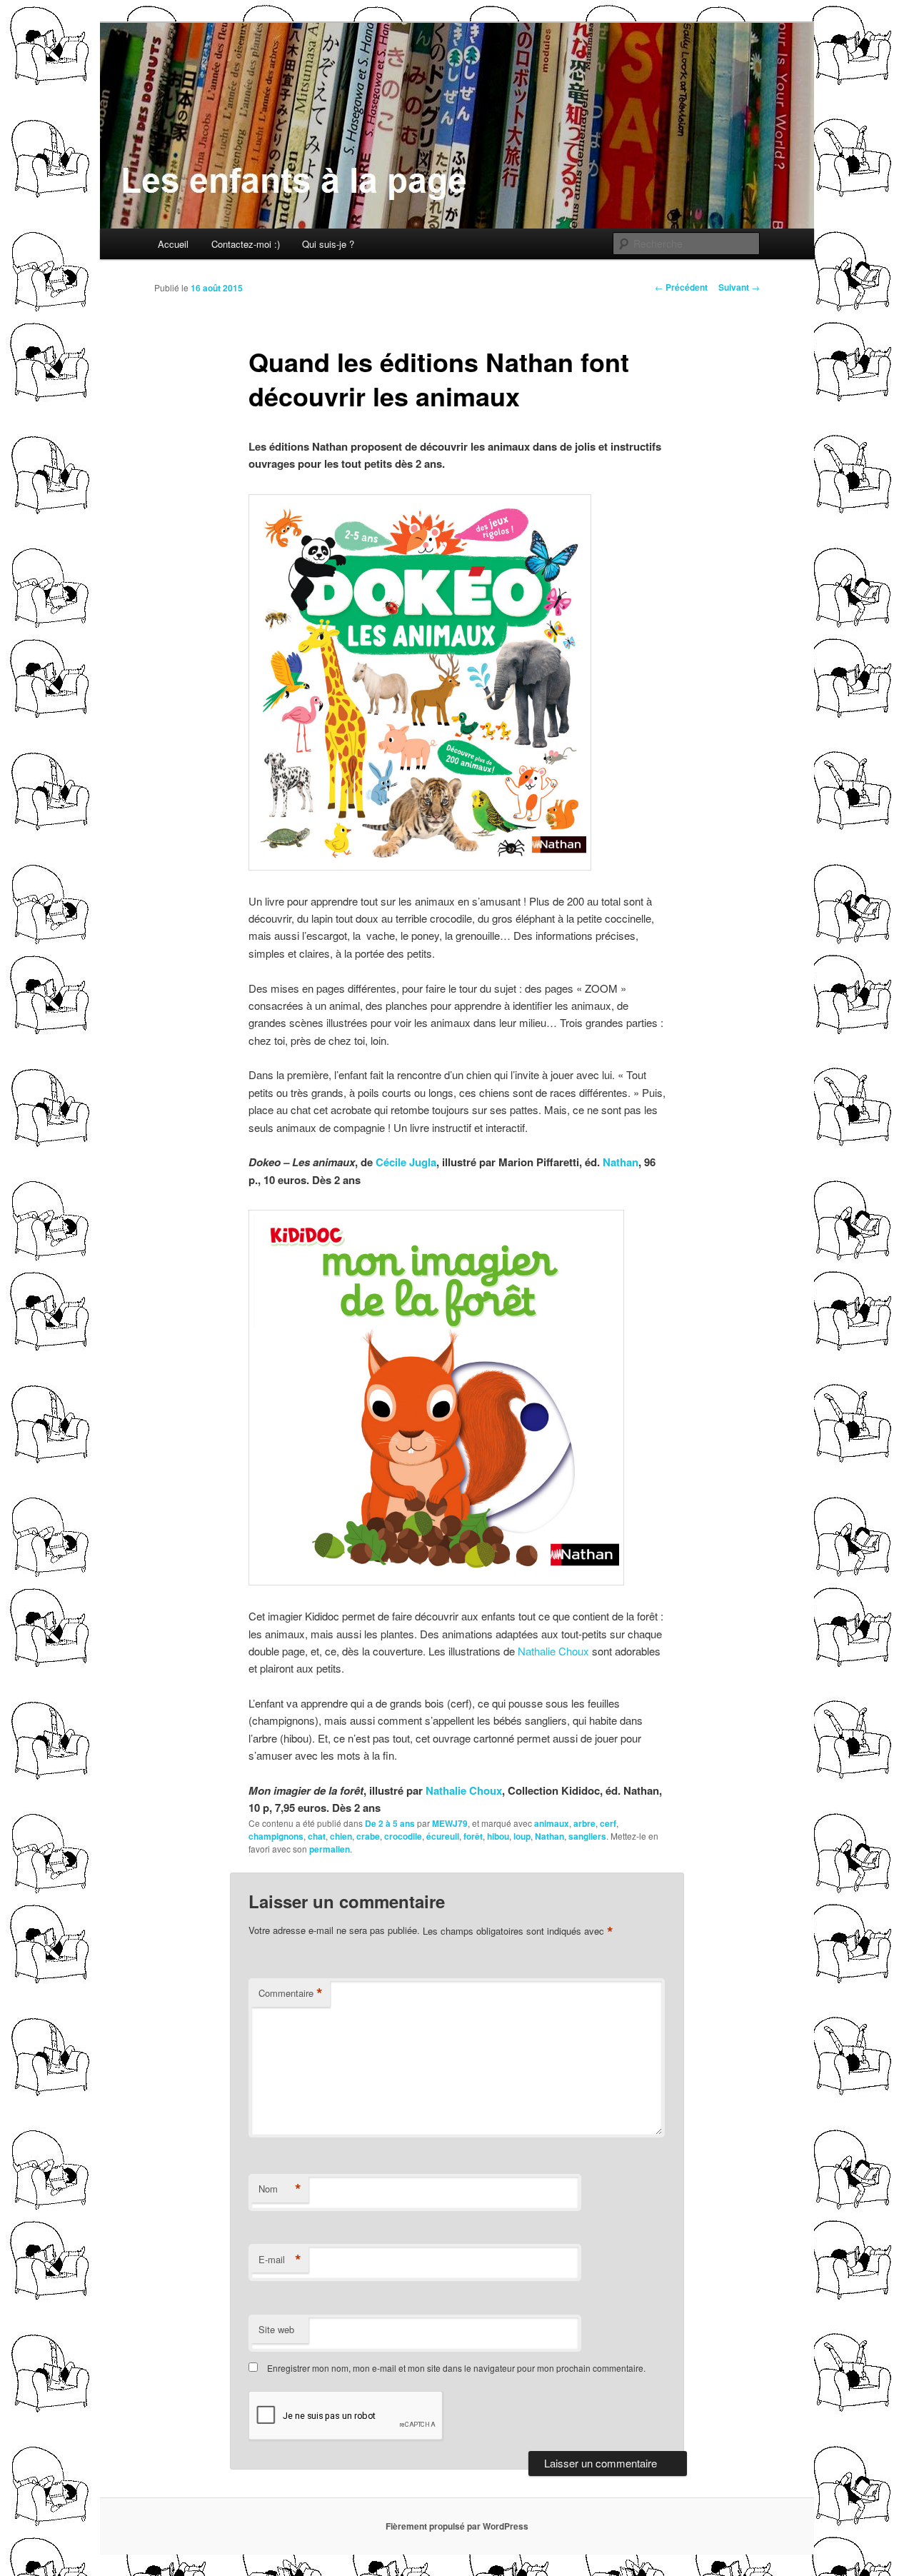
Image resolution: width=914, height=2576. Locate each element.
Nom (280, 2189)
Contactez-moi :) (246, 244)
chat (317, 1836)
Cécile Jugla (406, 1162)
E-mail (280, 2260)
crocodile (403, 1836)
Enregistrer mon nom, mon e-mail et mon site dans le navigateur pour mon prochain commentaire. (456, 2368)
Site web (276, 2329)
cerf (608, 1823)
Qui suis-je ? (328, 244)
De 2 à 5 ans (390, 1823)
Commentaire (291, 1993)
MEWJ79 (450, 1823)
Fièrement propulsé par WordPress (457, 2526)
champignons (276, 1836)
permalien (330, 1849)
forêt (473, 1836)
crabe (368, 1836)
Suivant (739, 287)
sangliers (587, 1836)
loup (522, 1836)
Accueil (173, 244)
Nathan (621, 1162)
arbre (584, 1823)
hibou (498, 1836)
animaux (552, 1823)
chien (341, 1836)
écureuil (443, 1836)
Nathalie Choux (553, 1651)
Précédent (681, 287)
